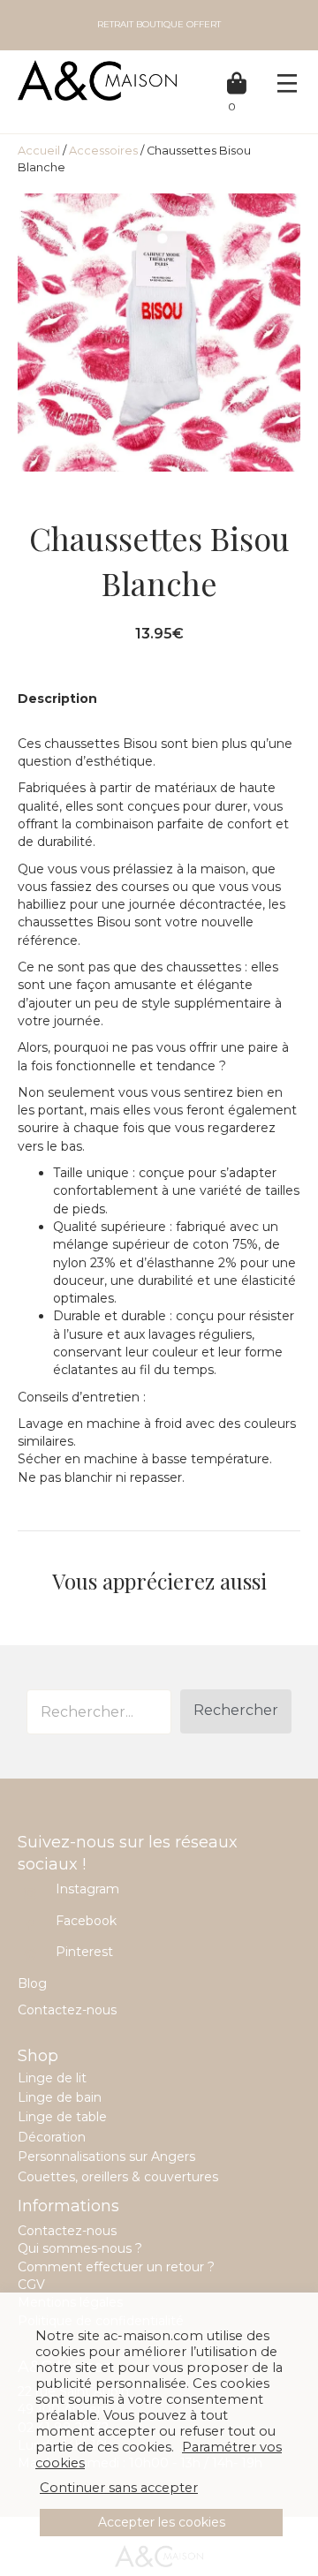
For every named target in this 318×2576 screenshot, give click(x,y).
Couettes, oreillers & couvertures (118, 2177)
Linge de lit (52, 2078)
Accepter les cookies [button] (162, 2522)
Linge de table (62, 2117)
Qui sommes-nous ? (80, 2248)
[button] (236, 1711)
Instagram (87, 1889)
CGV (31, 2285)
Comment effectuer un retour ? (116, 2267)
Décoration (52, 2137)
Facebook (86, 1921)
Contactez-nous (67, 2010)
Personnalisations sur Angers (106, 2157)
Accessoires (103, 151)
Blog (32, 1983)
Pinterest (84, 1952)
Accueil (39, 151)
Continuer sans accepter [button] (119, 2488)
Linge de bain (60, 2097)
